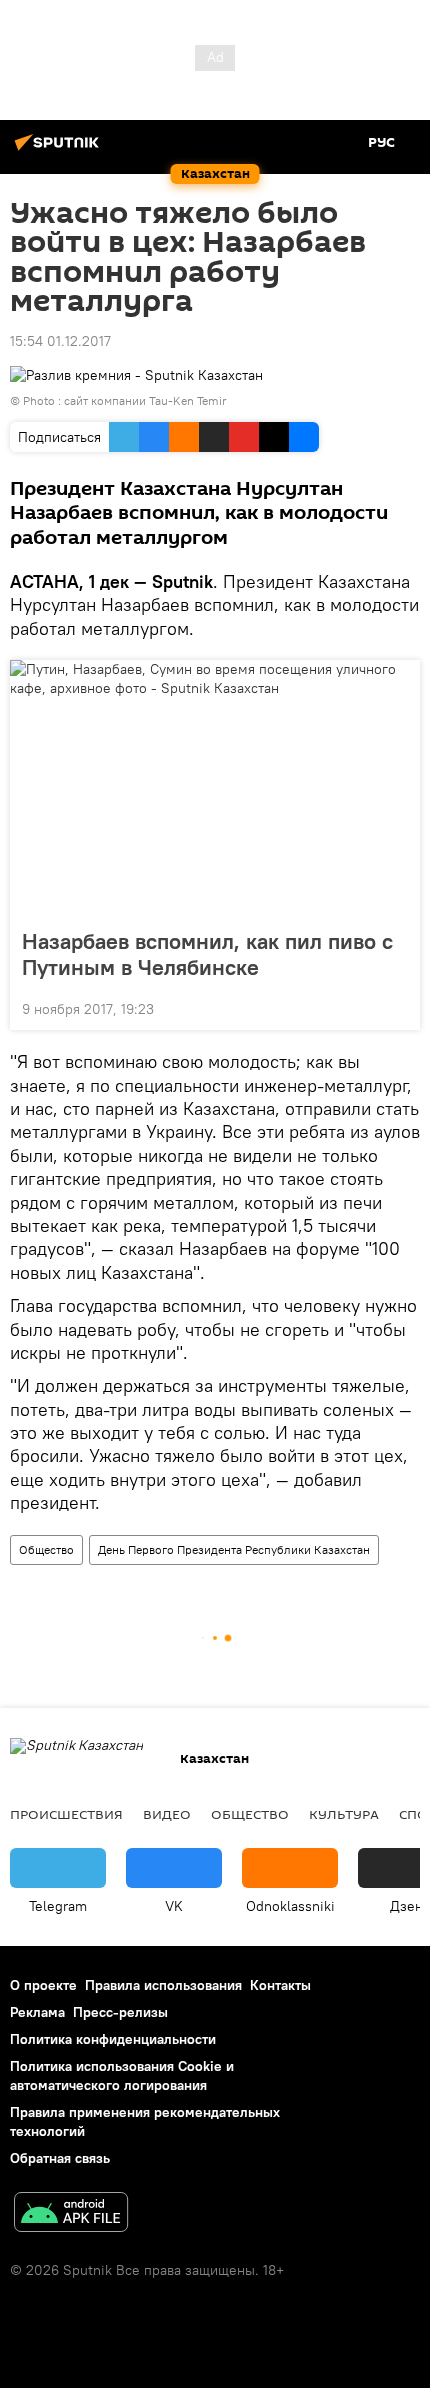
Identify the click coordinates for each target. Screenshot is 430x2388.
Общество (46, 1549)
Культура (344, 1814)
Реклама (37, 2012)
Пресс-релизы (120, 2012)
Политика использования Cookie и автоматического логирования (122, 2075)
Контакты (280, 1985)
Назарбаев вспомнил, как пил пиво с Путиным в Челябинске (207, 954)
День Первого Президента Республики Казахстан (234, 1549)
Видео (167, 1814)
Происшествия (66, 1814)
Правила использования (163, 1985)
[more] (397, 1007)
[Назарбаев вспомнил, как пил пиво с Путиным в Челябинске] (215, 788)
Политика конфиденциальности (113, 2039)
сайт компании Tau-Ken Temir (145, 400)
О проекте (43, 1985)
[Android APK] (71, 2214)
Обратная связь (60, 2158)
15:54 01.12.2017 (60, 341)
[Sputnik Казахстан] (60, 150)
